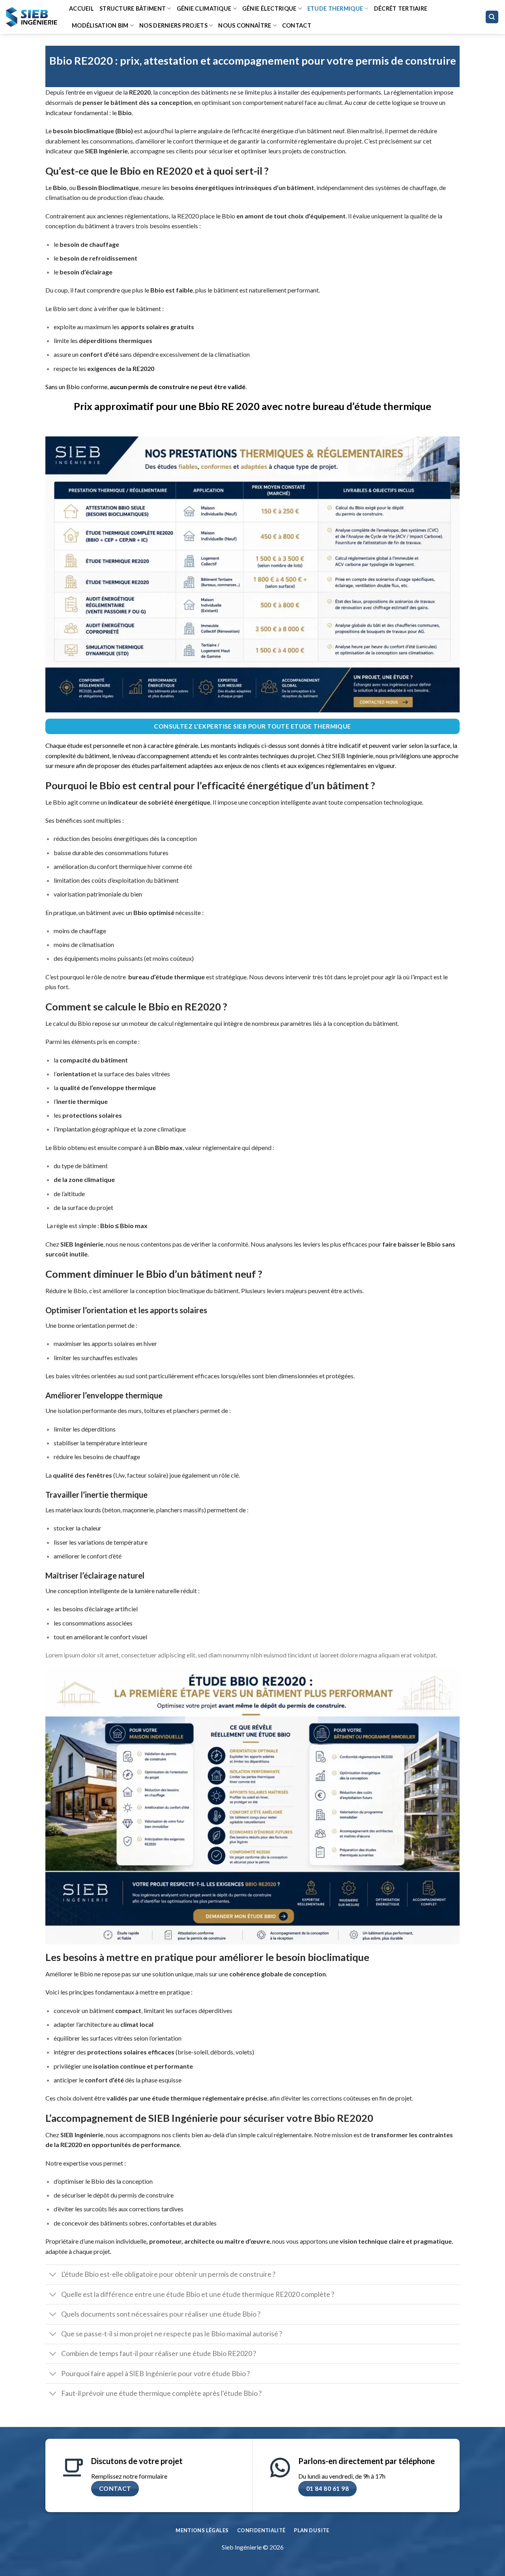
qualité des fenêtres (82, 1475)
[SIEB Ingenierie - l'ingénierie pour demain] (32, 17)
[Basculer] (53, 2275)
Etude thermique (335, 8)
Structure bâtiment (133, 8)
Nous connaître (245, 25)
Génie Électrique (269, 8)
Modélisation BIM (100, 25)
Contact (297, 25)
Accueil (81, 8)
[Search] (492, 17)
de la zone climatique (84, 1179)
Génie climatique (204, 8)
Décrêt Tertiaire (401, 8)
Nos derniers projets (173, 25)
